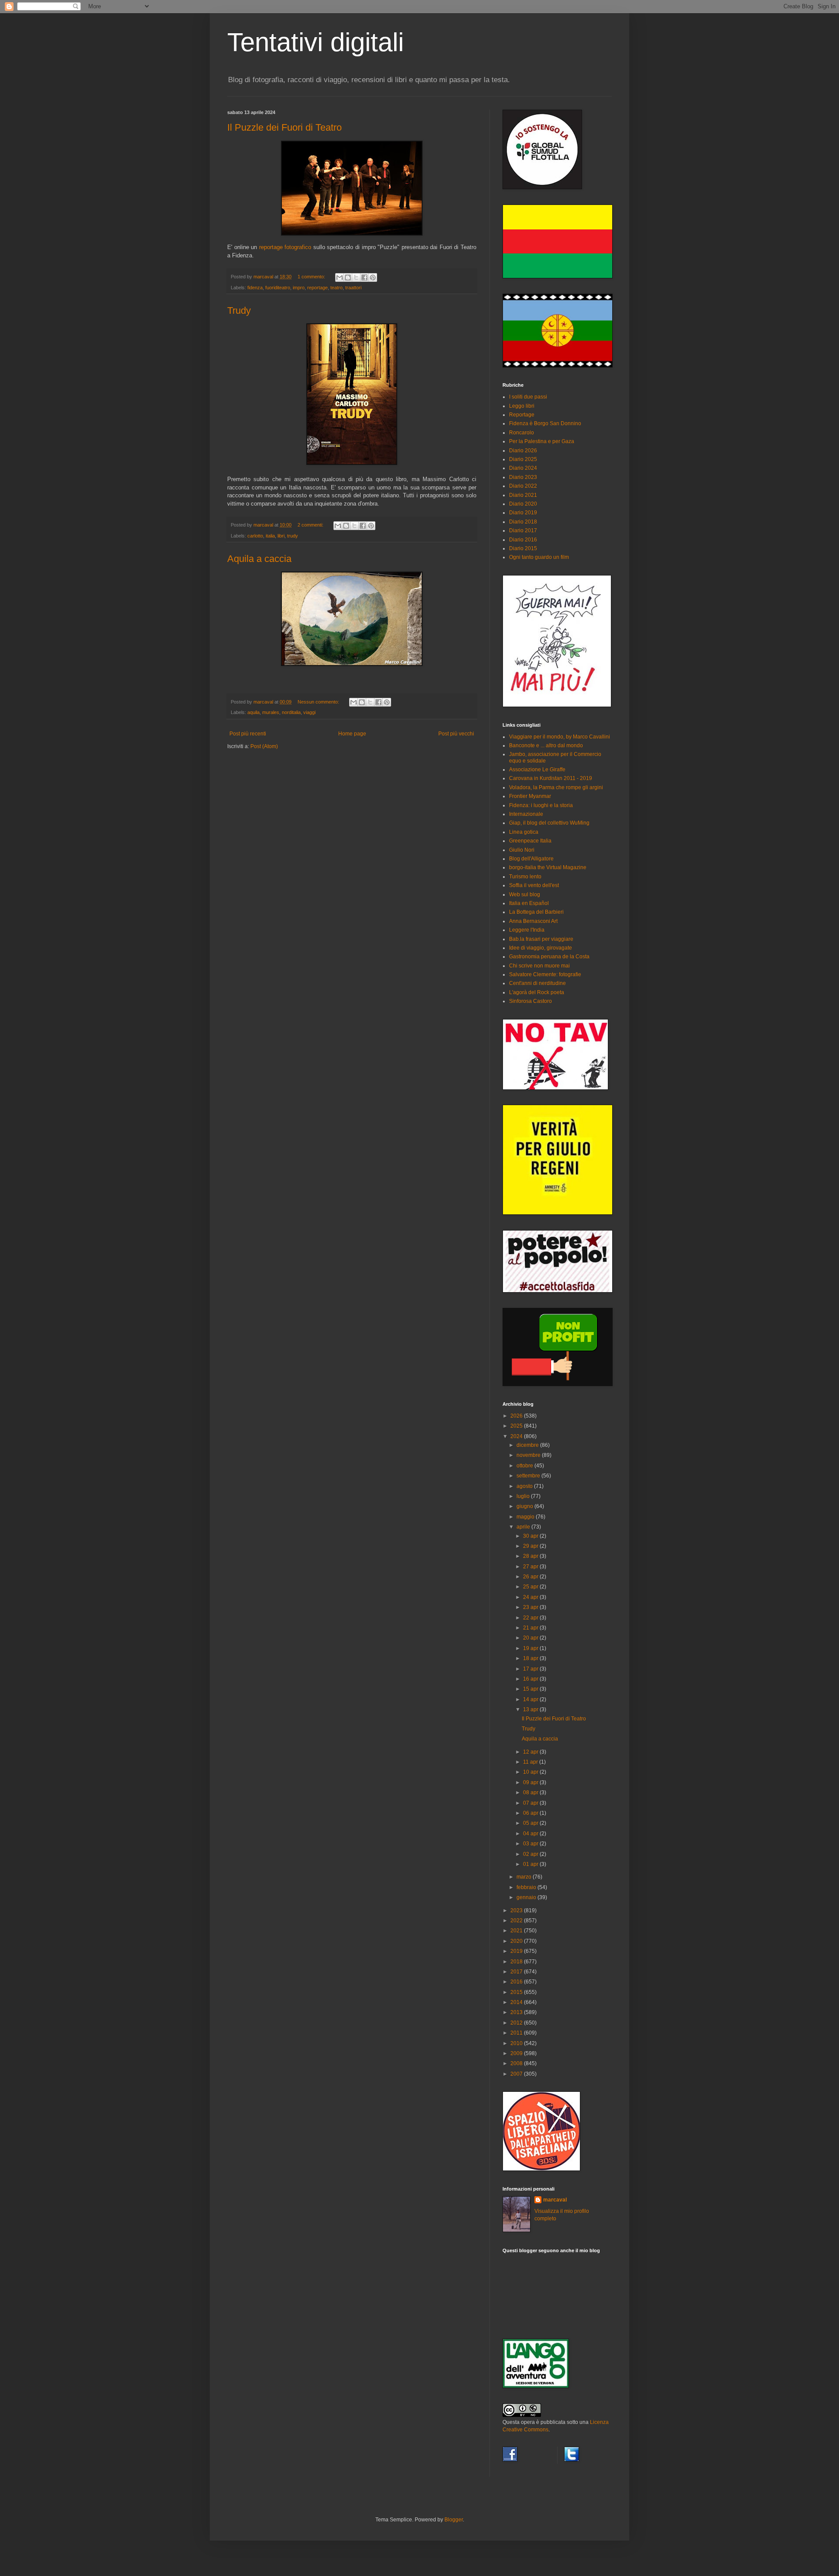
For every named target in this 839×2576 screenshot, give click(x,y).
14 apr (531, 1699)
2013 (517, 2012)
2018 (517, 1962)
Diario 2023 (523, 477)
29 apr (531, 1546)
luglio (524, 1496)
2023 (517, 1910)
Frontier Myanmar (530, 796)
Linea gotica (524, 832)
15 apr (531, 1689)
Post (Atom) (264, 746)
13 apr (531, 1709)
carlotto (255, 536)
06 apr (531, 1813)
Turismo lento (525, 877)
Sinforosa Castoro (530, 1001)
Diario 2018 (523, 522)
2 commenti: (311, 525)
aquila (253, 712)
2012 (517, 2023)
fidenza (255, 288)
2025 (517, 1426)
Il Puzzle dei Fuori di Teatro (284, 127)
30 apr (531, 1536)
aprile (524, 1527)
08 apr (531, 1792)
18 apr (531, 1658)
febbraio (527, 1887)
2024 (517, 1436)
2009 (517, 2053)
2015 (517, 1992)
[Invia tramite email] (340, 277)
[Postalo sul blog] (348, 277)
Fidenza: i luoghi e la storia (541, 805)
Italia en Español (529, 903)
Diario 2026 (523, 451)
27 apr (531, 1567)
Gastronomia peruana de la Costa (549, 957)
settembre (529, 1476)
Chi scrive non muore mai (539, 966)
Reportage (522, 415)
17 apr (531, 1669)
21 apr (531, 1628)
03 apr (531, 1844)
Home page (352, 734)
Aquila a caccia (259, 559)
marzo (525, 1877)
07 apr (531, 1803)
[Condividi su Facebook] (364, 277)
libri (281, 536)
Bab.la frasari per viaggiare (541, 939)
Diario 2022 (523, 486)
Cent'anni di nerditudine (537, 983)
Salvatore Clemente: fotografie (545, 974)
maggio (526, 1517)
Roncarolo (522, 433)
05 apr (531, 1823)
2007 (517, 2074)
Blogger (454, 2520)
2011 (517, 2033)
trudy (293, 536)
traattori (353, 288)
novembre (529, 1455)
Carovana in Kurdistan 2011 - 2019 (551, 778)
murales (271, 712)
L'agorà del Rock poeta (537, 992)
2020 (517, 1941)
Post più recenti (248, 734)
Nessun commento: (319, 702)
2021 (517, 1931)
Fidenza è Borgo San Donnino (545, 423)
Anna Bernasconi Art (533, 921)
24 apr (531, 1597)
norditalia (291, 712)
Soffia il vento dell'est (534, 885)
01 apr (531, 1864)
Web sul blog (525, 894)
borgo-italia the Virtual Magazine (548, 867)
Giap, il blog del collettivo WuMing (549, 823)
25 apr (531, 1587)
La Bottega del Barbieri (536, 912)
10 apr (531, 1772)
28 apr (531, 1556)
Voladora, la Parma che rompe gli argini (556, 787)
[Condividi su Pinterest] (373, 277)
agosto (525, 1486)
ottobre (525, 1466)
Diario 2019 (523, 513)
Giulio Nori (522, 850)
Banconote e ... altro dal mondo (546, 745)
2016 (517, 1982)
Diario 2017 (523, 530)
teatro (336, 288)
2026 (517, 1416)
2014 (517, 2002)
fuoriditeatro (278, 288)
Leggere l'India (527, 930)
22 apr (531, 1618)
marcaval (555, 2200)
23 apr (531, 1607)
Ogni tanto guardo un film (539, 557)
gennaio (527, 1897)
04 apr (531, 1834)
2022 (517, 1921)
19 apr (531, 1648)
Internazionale (526, 814)
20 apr (531, 1638)
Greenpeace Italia (530, 841)
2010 (517, 2043)
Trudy (239, 310)
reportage (317, 288)
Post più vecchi (456, 734)
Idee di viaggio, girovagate (541, 948)
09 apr (531, 1782)
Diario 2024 (523, 468)
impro (299, 288)
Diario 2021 (523, 495)
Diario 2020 (523, 504)
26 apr (531, 1577)
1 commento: (312, 277)
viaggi (309, 712)
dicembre (528, 1445)
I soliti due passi (528, 397)
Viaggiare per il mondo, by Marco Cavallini (560, 737)
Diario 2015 (523, 548)
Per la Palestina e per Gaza (542, 441)
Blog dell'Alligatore (531, 859)
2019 (517, 1951)
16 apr (531, 1679)
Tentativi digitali (315, 42)
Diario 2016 (523, 540)
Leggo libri (522, 406)
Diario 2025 (523, 459)
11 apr (531, 1762)
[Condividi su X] (356, 277)
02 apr (531, 1854)
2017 (517, 1972)
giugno (525, 1506)
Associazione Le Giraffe (537, 770)
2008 (517, 2063)
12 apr (531, 1752)
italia (270, 536)
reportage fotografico (285, 247)
